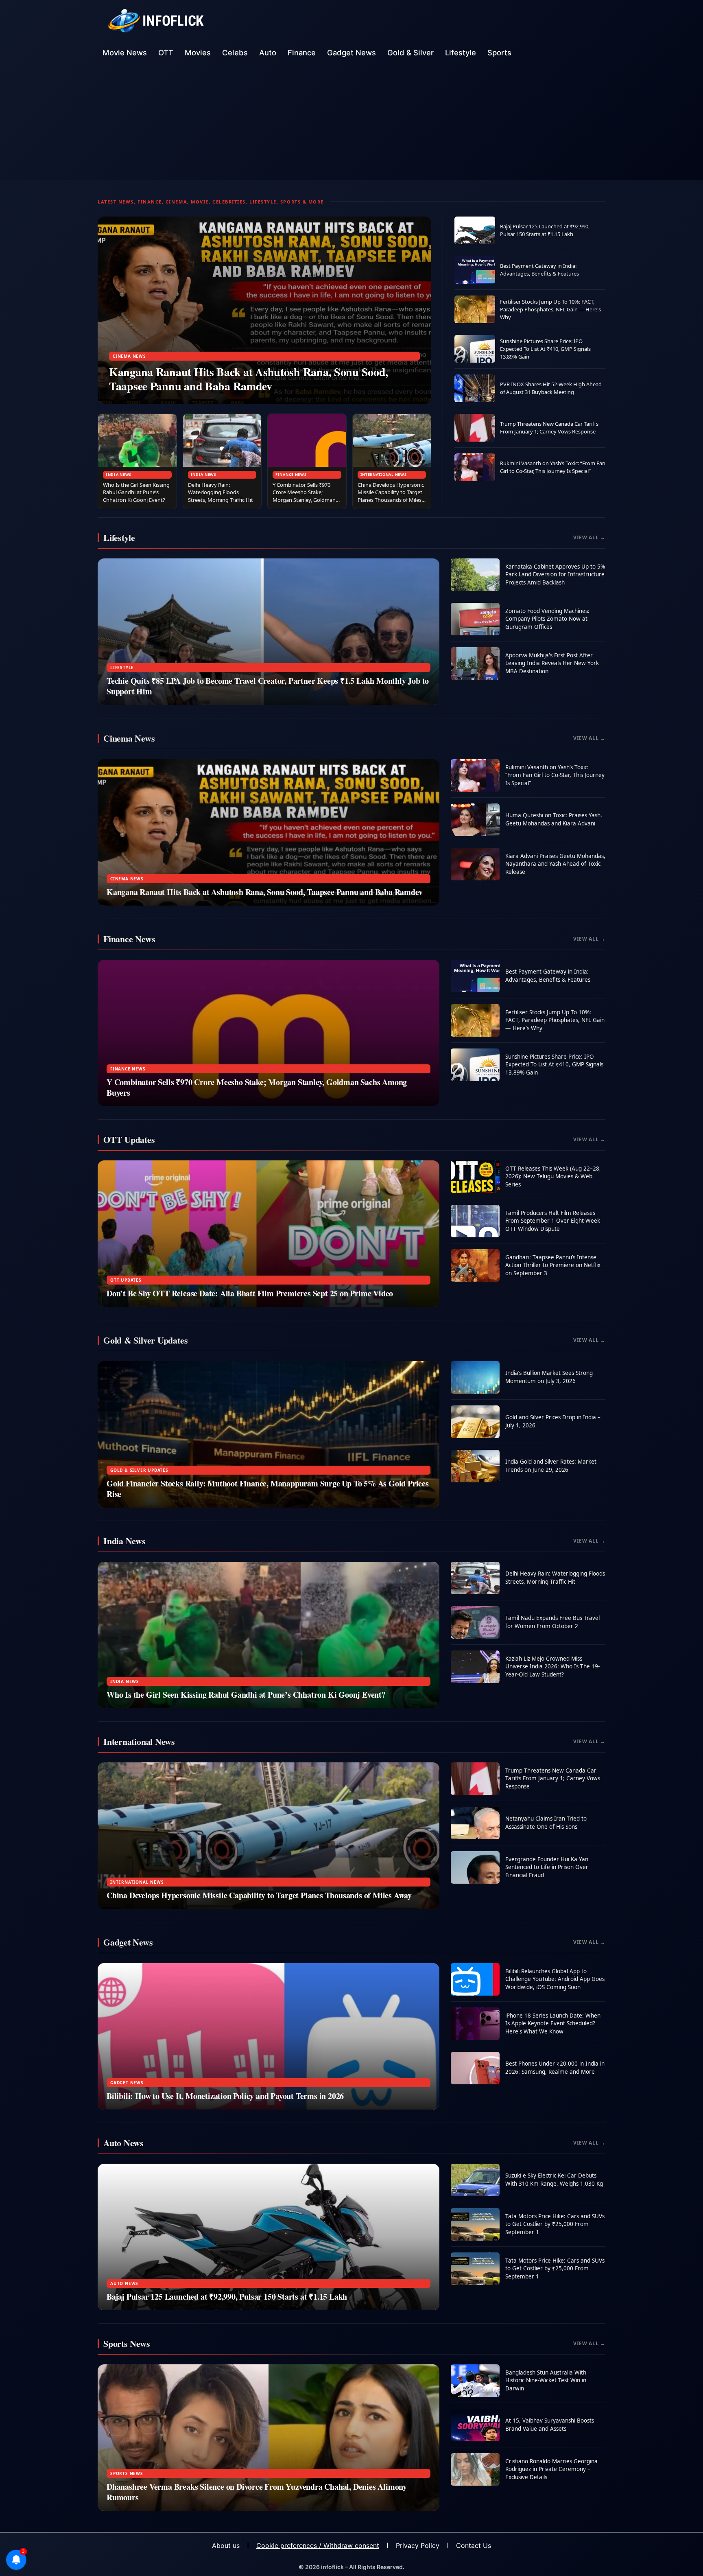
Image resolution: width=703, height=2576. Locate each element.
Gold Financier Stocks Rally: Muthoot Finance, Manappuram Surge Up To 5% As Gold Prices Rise (268, 1489)
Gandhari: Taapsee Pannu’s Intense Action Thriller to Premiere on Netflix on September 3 (553, 1265)
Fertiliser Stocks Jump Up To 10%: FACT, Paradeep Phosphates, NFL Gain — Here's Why (550, 309)
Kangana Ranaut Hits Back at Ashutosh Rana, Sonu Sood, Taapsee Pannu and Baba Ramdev (249, 379)
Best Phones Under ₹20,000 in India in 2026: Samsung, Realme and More (555, 2068)
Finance (302, 53)
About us (226, 2545)
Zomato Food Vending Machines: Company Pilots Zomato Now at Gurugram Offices (547, 619)
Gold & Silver (410, 53)
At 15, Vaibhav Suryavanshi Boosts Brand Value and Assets (550, 2425)
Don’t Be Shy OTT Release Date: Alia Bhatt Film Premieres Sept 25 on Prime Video (250, 1293)
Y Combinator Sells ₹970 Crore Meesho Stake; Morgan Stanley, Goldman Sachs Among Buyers (304, 496)
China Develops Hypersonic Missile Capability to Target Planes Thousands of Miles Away (391, 496)
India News (119, 474)
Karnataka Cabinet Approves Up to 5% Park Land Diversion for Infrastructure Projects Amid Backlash (555, 575)
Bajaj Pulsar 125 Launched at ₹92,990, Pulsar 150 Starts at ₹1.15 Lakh (545, 230)
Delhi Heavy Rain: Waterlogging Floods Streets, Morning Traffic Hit (221, 492)
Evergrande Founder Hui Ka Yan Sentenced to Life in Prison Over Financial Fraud (547, 1867)
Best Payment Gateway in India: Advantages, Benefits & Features (539, 270)
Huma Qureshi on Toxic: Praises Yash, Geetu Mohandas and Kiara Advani (554, 819)
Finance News (291, 474)
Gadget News (351, 53)
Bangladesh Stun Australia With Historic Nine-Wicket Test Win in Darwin (546, 2380)
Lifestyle (461, 53)
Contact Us (474, 2545)
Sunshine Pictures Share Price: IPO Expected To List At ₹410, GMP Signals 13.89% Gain (545, 349)
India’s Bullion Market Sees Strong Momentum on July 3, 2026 (549, 1377)
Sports (499, 53)
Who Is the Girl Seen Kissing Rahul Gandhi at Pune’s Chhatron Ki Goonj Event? (136, 492)
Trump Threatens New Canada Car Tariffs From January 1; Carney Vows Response (549, 428)
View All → (589, 537)
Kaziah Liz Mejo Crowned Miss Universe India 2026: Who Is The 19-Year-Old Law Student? (552, 1667)
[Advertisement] (351, 123)
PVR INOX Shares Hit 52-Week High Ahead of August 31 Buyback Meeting (551, 388)
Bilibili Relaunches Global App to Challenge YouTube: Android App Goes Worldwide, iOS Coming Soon (555, 1979)
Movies (198, 53)
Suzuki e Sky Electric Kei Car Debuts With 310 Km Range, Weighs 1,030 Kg (554, 2180)
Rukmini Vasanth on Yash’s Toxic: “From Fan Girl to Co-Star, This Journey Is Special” (553, 467)
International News (384, 474)
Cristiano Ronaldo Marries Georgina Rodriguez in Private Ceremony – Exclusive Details (551, 2469)
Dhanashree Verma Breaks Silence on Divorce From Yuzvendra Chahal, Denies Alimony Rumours (257, 2492)
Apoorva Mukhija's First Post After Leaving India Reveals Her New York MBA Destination (552, 663)
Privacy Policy (418, 2545)
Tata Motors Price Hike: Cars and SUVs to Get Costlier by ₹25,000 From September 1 (555, 2224)
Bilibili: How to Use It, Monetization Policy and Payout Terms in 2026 (225, 2096)
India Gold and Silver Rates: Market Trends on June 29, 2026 (551, 1466)
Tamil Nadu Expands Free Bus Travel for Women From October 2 (552, 1622)
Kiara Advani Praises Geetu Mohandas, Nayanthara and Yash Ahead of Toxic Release (555, 864)
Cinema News (129, 356)
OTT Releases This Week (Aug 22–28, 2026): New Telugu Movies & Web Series (553, 1176)
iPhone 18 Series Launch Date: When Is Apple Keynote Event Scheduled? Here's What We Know (553, 2023)
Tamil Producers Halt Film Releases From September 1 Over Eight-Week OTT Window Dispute (553, 1221)
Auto (268, 53)
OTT (166, 53)
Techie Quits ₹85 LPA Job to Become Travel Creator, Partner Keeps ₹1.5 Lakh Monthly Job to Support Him (268, 686)
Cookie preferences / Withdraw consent (318, 2545)
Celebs (235, 53)
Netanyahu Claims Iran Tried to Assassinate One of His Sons (546, 1823)
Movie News (125, 53)
